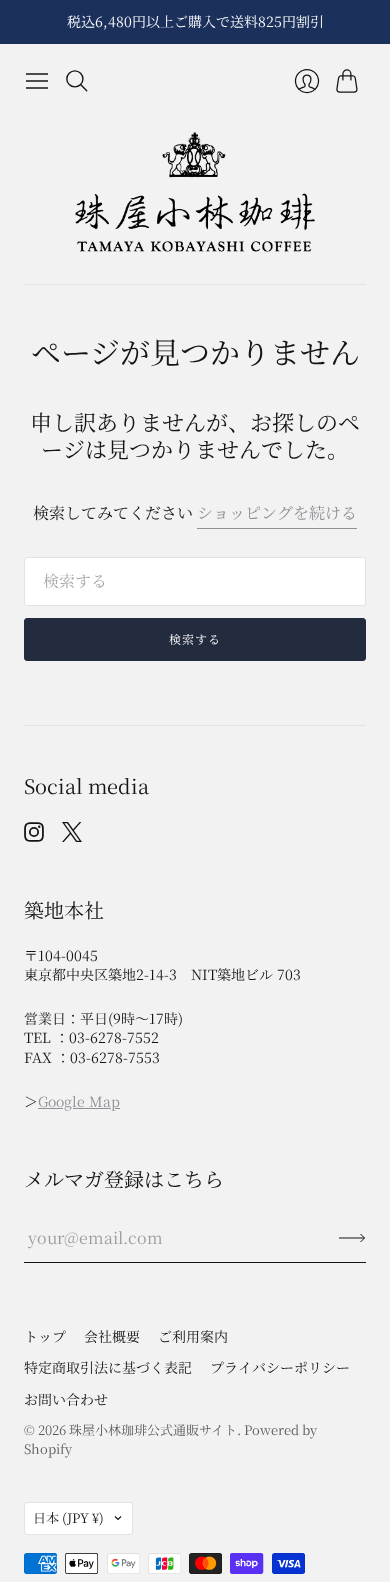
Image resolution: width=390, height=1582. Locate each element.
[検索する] (77, 81)
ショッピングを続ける (277, 513)
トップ (45, 1336)
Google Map (79, 1101)
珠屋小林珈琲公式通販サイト (153, 1429)
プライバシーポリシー (280, 1367)
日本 (68, 1517)
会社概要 (112, 1336)
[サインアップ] (352, 1238)
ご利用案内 (193, 1336)
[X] (72, 835)
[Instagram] (34, 835)
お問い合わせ (66, 1399)
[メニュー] (37, 81)
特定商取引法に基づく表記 (108, 1367)
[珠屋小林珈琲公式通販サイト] (195, 192)
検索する (195, 638)
